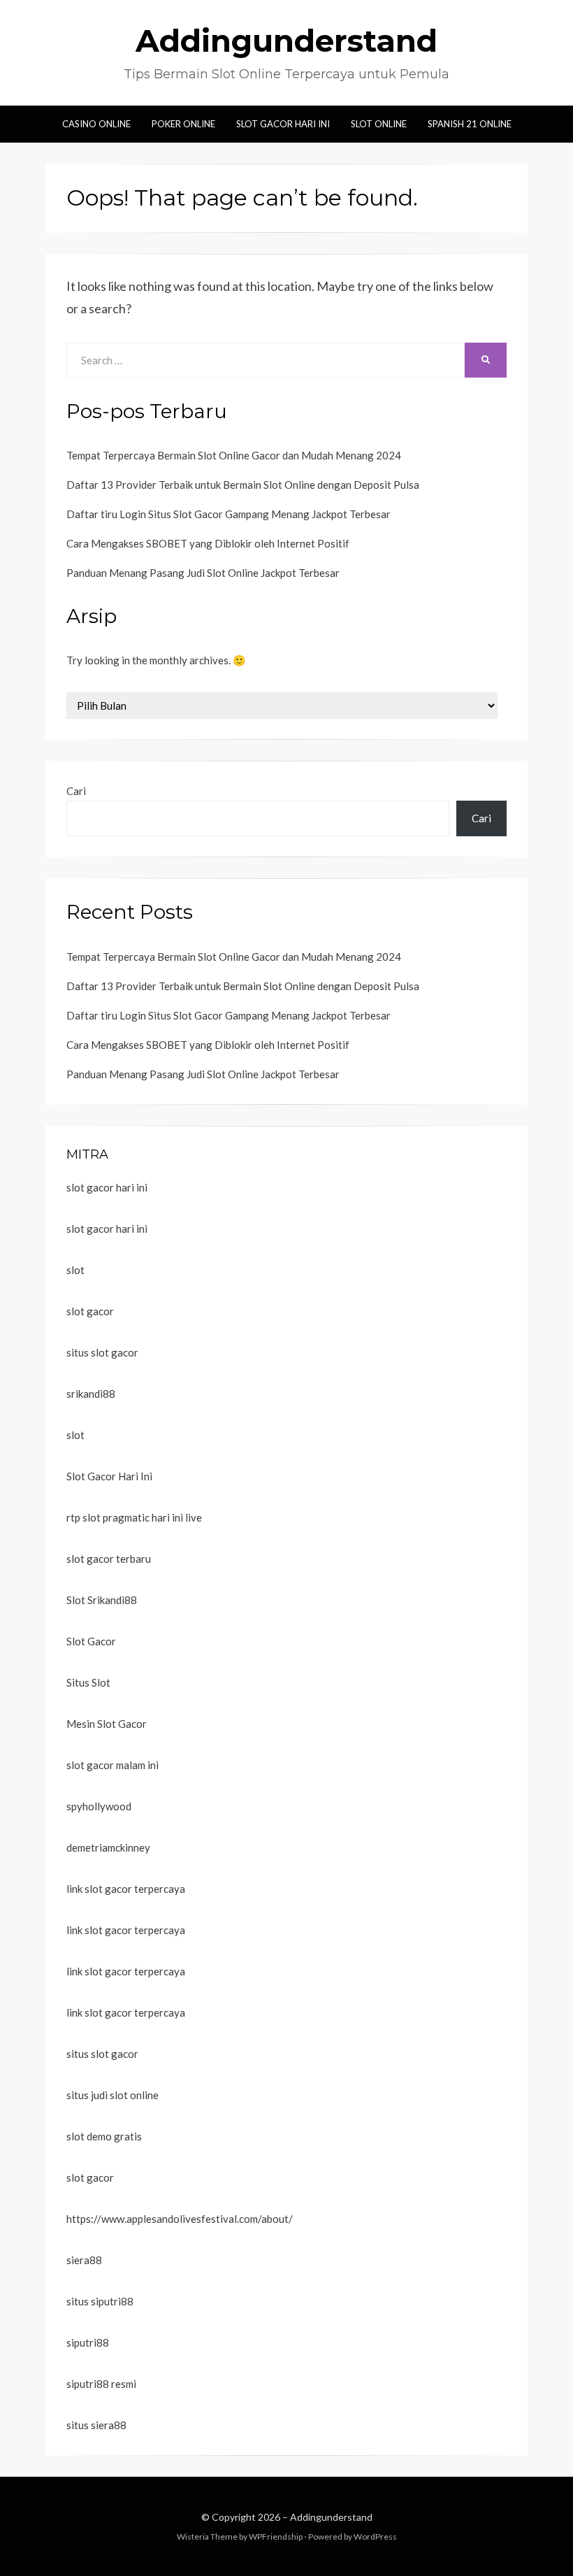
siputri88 (88, 2342)
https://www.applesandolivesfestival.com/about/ (180, 2219)
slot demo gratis (104, 2136)
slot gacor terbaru (109, 1559)
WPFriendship (276, 2536)
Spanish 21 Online (470, 124)
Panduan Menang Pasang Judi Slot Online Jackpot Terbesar (203, 573)
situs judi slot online (113, 2095)
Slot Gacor (91, 1641)
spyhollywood (99, 1806)
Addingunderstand (286, 41)
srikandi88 (91, 1394)
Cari (76, 791)
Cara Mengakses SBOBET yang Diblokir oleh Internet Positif (208, 543)
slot (75, 1270)
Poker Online (183, 124)
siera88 (84, 2260)
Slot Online (379, 124)
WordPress (375, 2536)
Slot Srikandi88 (102, 1600)
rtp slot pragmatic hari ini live (134, 1517)
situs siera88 (96, 2425)
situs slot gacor (102, 1352)
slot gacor (90, 1311)
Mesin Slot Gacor (107, 1724)
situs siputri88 (100, 2301)
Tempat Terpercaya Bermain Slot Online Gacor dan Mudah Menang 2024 (234, 455)
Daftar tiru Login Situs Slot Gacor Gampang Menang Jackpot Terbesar (229, 514)
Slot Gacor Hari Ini (283, 124)
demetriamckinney (108, 1847)
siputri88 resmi (101, 2384)
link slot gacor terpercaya (126, 1889)
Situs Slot (88, 1682)
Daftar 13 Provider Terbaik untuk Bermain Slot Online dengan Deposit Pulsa (243, 485)
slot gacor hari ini (107, 1187)
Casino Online (96, 124)
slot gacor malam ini (113, 1765)
